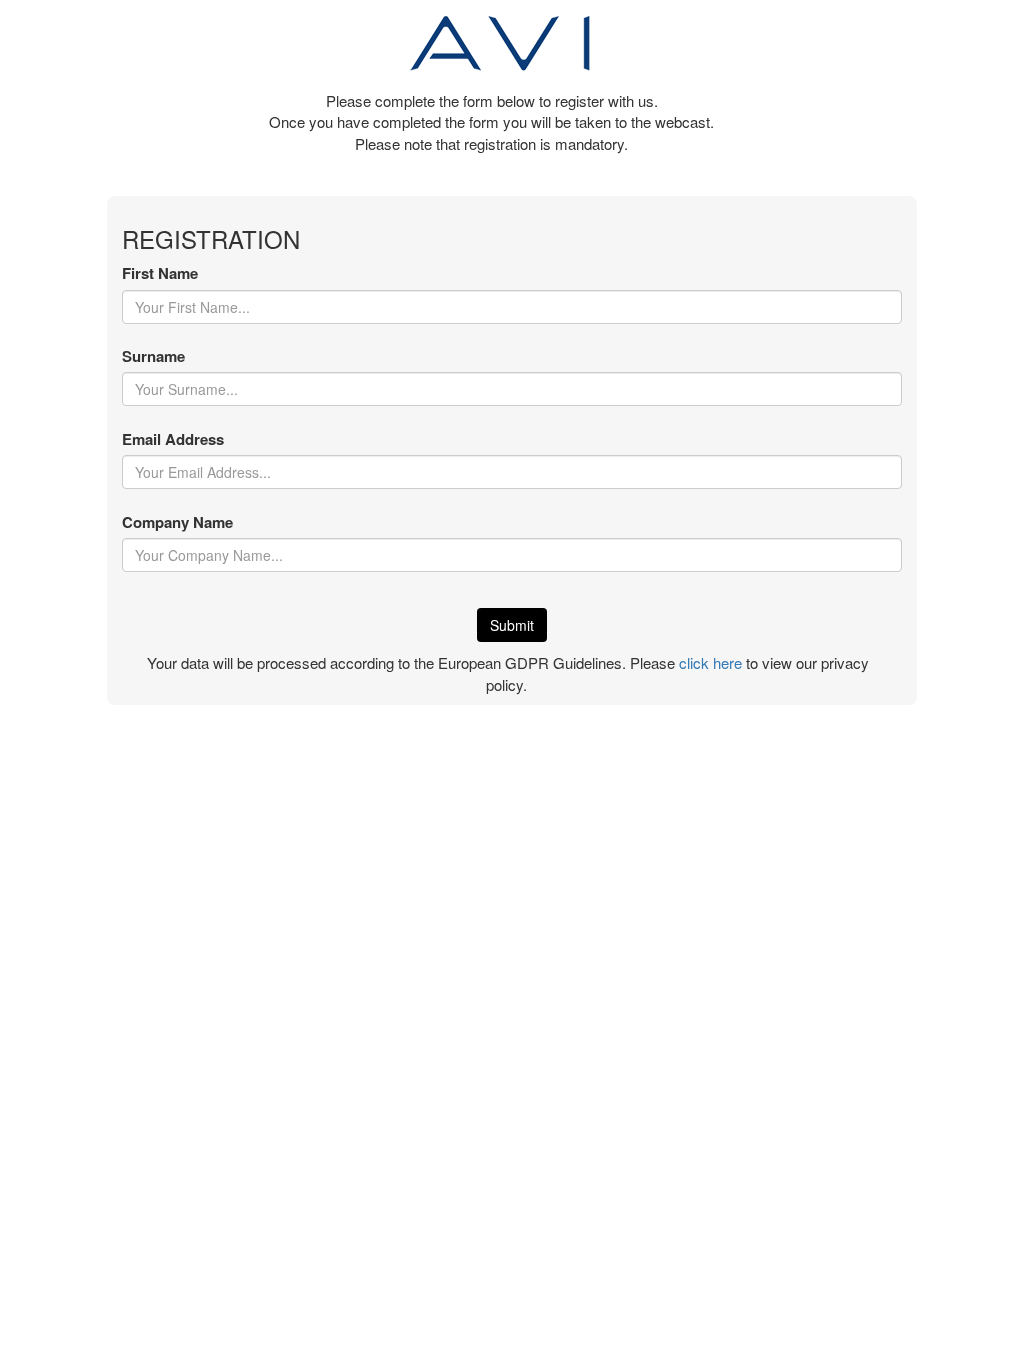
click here (710, 662)
